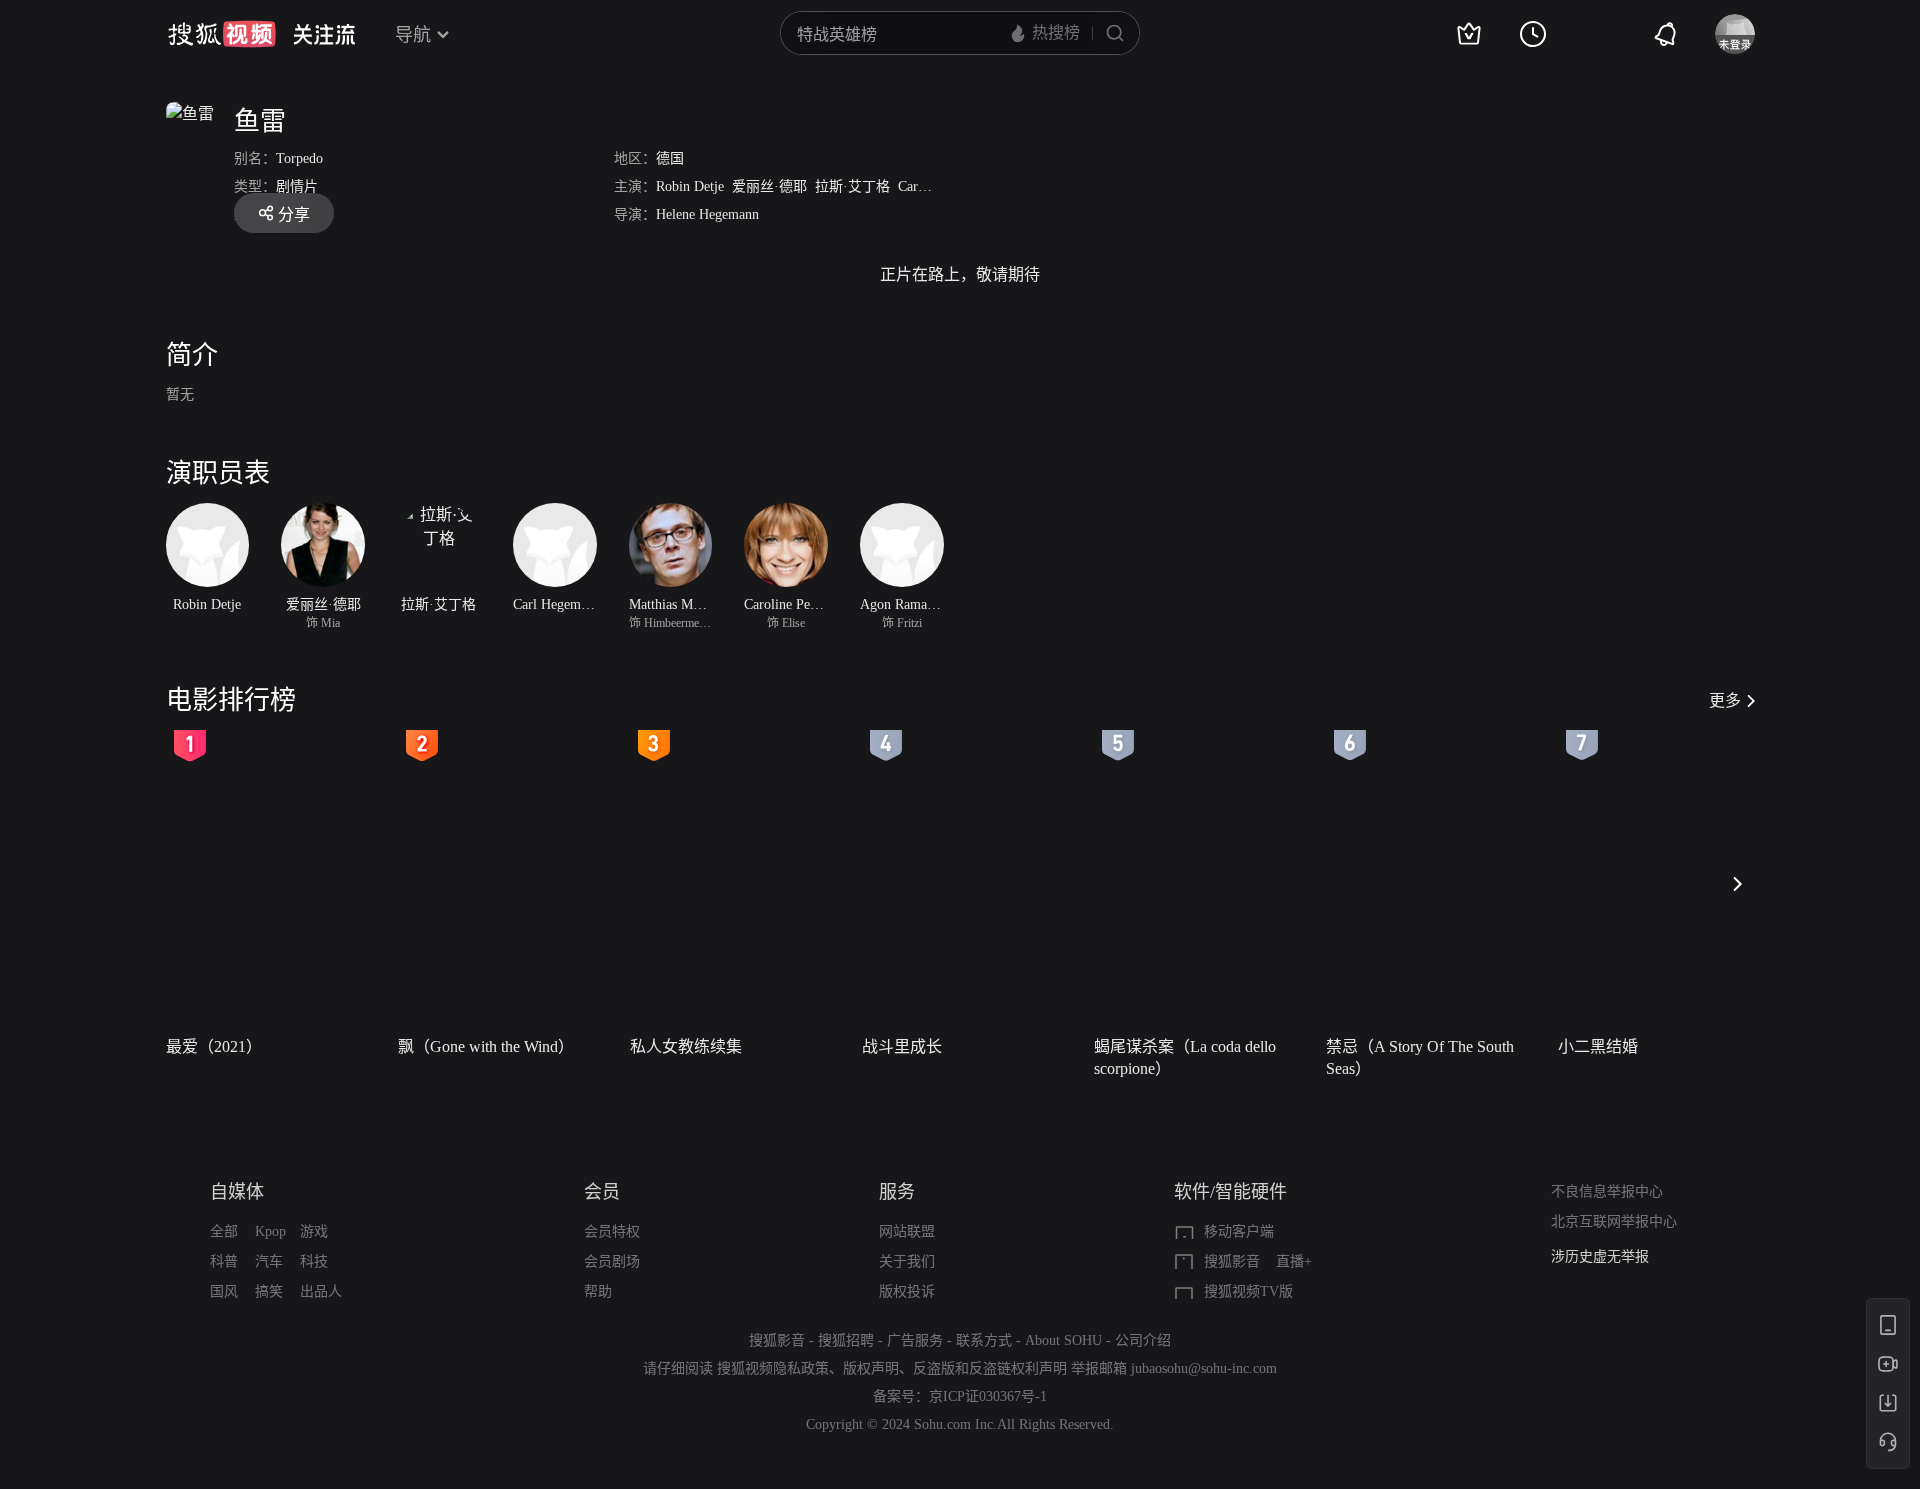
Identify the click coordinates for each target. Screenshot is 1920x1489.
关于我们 (907, 1261)
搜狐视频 (222, 34)
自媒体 (237, 1192)
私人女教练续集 (686, 1046)
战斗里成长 (902, 1046)
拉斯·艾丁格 (852, 186)
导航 (413, 35)
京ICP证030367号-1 (988, 1396)
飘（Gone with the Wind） (486, 1046)
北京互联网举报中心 (1614, 1221)
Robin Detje (690, 186)
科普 (224, 1261)
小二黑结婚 (1598, 1046)
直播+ (1294, 1261)
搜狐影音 (1232, 1261)
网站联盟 (907, 1231)
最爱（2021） (214, 1046)
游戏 (314, 1231)
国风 (224, 1291)
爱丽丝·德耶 (769, 186)
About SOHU (1063, 1340)
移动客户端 (1239, 1231)
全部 (224, 1231)
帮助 (598, 1291)
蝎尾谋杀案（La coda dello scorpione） (1185, 1057)
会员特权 (612, 1231)
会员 (602, 1192)
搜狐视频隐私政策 (773, 1368)
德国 (670, 158)
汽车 (269, 1261)
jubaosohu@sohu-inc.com (1204, 1368)
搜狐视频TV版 (1248, 1291)
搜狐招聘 (846, 1340)
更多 (1725, 700)
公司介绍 (1143, 1340)
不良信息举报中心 (1607, 1191)
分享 (294, 214)
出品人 (321, 1291)
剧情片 (297, 186)
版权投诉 (907, 1291)
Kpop (270, 1231)
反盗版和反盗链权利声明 (990, 1368)
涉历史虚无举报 (1600, 1256)
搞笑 (269, 1291)
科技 (314, 1261)
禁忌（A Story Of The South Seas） (1420, 1057)
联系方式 (984, 1340)
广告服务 (915, 1340)
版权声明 (871, 1368)
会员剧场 (612, 1261)
